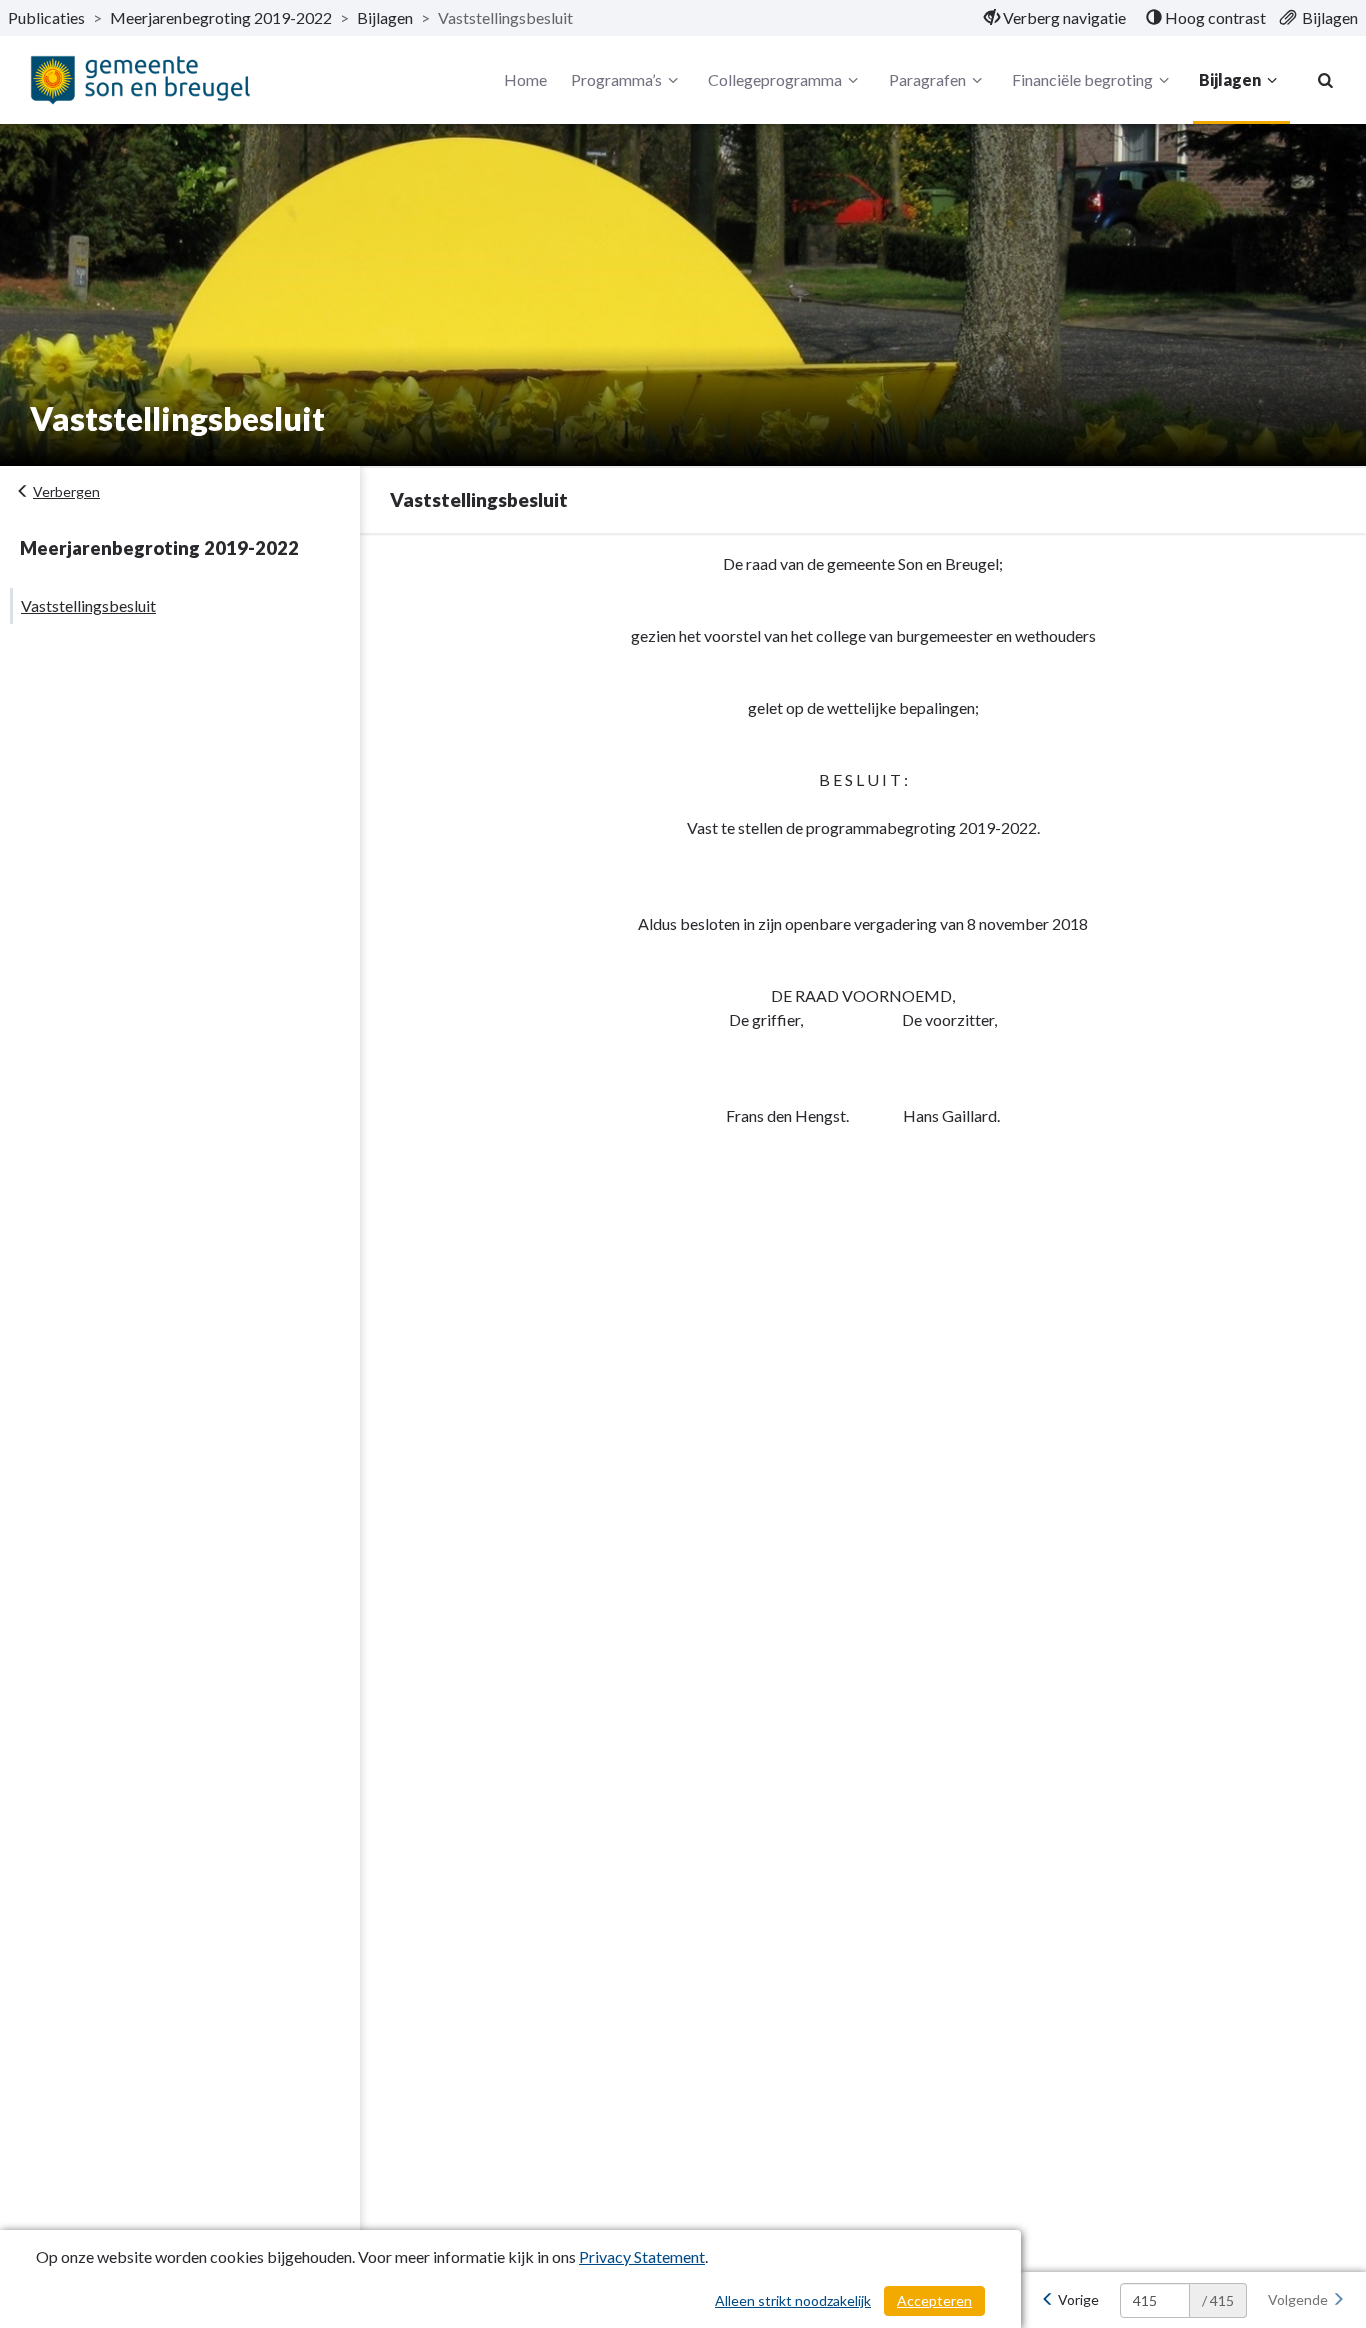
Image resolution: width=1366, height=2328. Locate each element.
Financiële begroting (1082, 79)
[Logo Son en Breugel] (140, 79)
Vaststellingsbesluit (88, 605)
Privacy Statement (642, 2256)
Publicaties (46, 17)
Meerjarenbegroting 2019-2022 (221, 17)
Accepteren (934, 2300)
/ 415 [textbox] (1218, 2300)
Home (525, 79)
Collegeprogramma (775, 79)
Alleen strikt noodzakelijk (793, 2300)
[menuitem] (1055, 18)
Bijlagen (385, 17)
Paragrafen (927, 79)
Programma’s (616, 79)
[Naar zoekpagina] (1326, 80)
